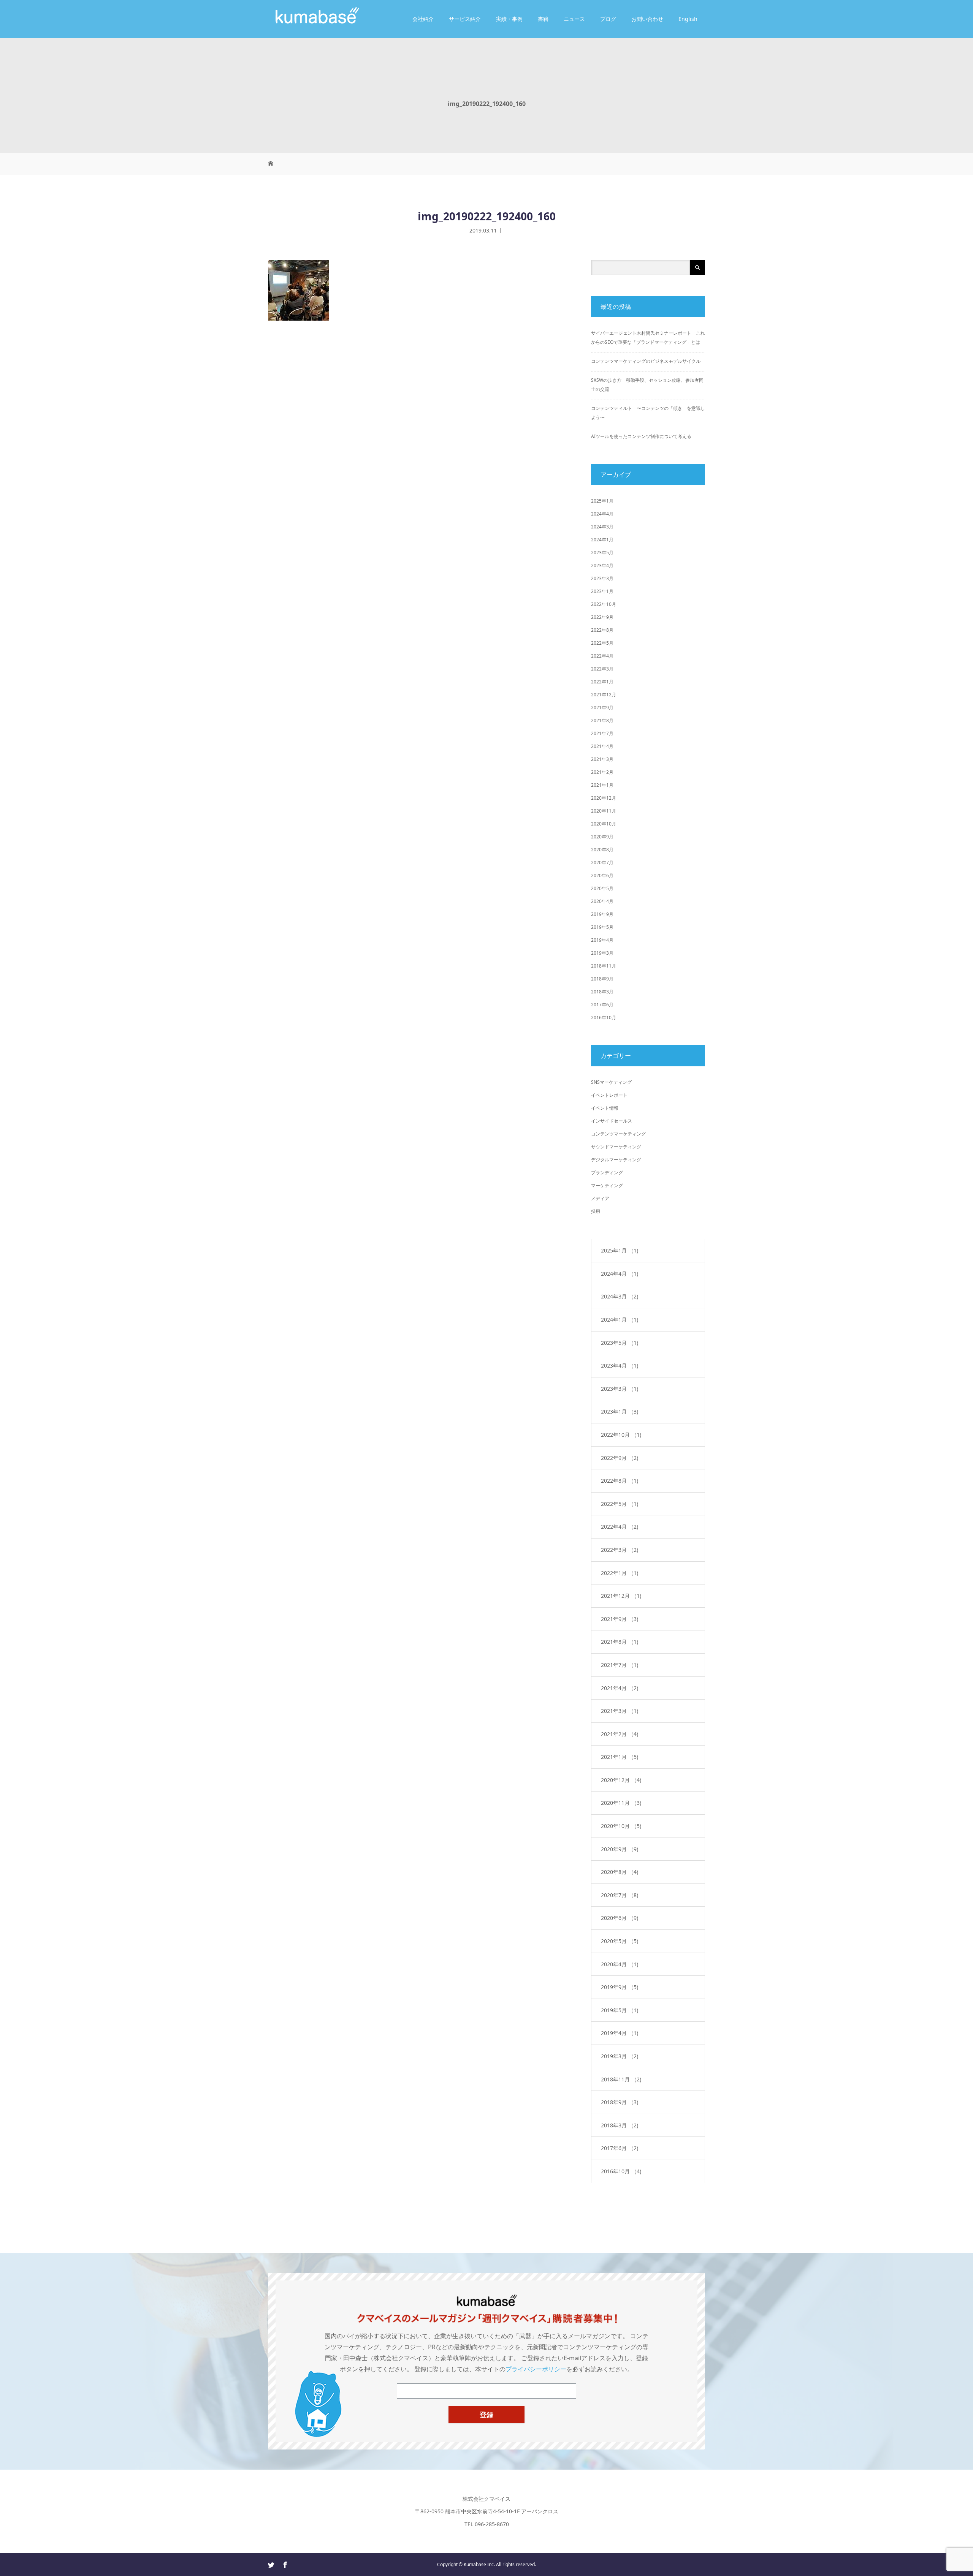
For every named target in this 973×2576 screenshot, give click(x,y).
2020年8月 (602, 850)
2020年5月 (602, 888)
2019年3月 (602, 953)
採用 (596, 1211)
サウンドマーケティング (616, 1147)
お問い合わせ (647, 19)
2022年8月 (602, 630)
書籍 (543, 19)
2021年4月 (602, 746)
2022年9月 (602, 617)
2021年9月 (602, 708)
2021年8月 (602, 720)
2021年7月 (602, 733)
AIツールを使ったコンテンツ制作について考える (641, 436)
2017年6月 (602, 1005)
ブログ (608, 19)
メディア (600, 1198)
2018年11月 (604, 966)
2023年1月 (602, 591)
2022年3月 (602, 669)
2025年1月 (602, 501)
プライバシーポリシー (536, 2369)
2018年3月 (602, 992)
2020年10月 (604, 824)
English (688, 19)
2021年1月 (602, 785)
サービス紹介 (465, 19)
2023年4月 (602, 565)
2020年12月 (604, 798)
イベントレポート (609, 1095)
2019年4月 (602, 940)
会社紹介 (423, 19)
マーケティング (607, 1185)
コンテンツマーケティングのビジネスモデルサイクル (646, 361)
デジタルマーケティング (616, 1160)
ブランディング (607, 1173)
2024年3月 (602, 527)
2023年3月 (602, 578)
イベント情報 (605, 1108)
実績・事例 (509, 19)
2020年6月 (602, 875)
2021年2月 (602, 772)
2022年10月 (604, 604)
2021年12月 (604, 695)
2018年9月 (602, 979)
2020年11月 (604, 811)
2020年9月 (602, 837)
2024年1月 (602, 540)
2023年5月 (602, 553)
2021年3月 (602, 759)
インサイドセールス (612, 1121)
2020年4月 (602, 901)
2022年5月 (602, 643)
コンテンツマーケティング (618, 1134)
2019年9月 (602, 914)
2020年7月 (602, 863)
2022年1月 (602, 682)
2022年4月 (602, 656)
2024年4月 (602, 514)
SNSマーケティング (611, 1082)
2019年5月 (602, 927)
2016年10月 (604, 1018)
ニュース (574, 19)
